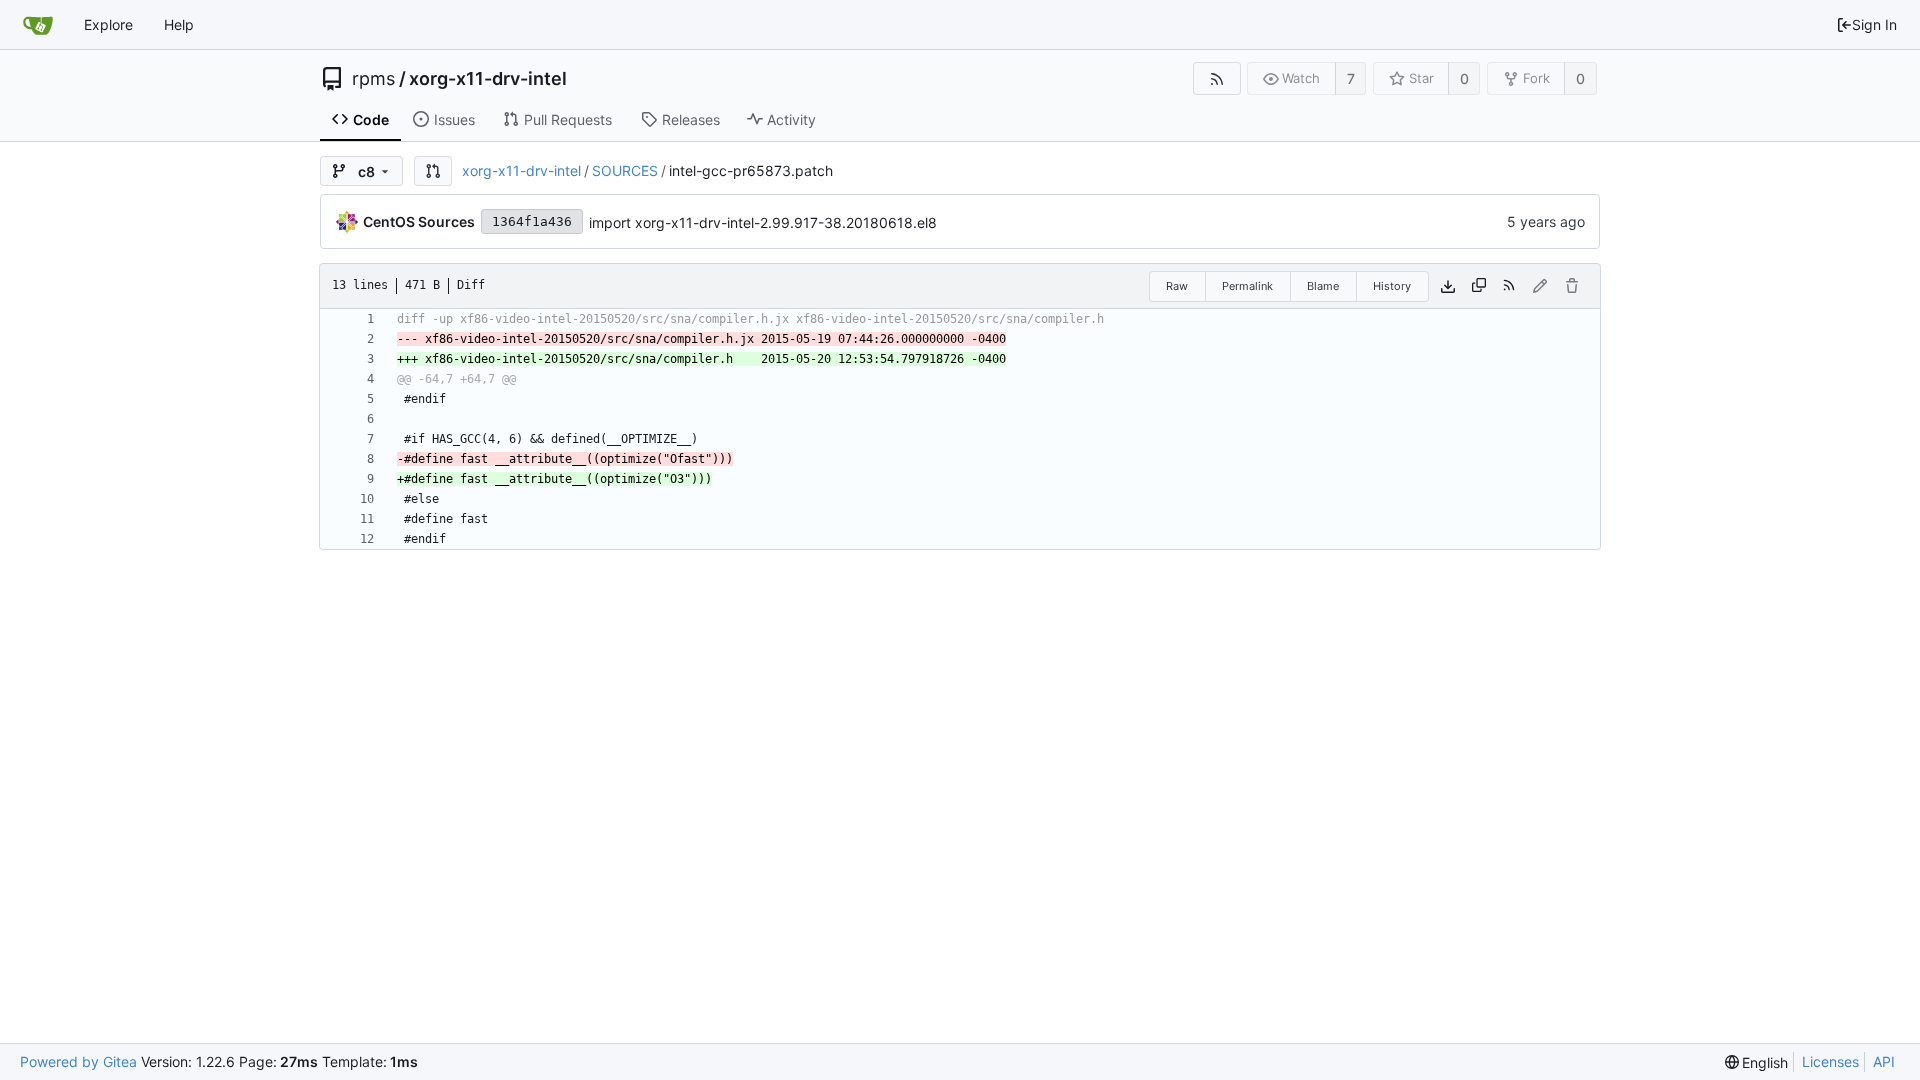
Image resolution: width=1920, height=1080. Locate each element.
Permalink (1247, 286)
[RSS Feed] (1216, 78)
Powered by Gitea (78, 1061)
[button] (433, 171)
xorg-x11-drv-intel (488, 79)
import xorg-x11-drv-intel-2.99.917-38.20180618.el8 (763, 222)
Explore (108, 24)
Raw (1177, 286)
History (1392, 286)
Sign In (1874, 24)
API (1884, 1061)
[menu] (1757, 1062)
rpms (373, 79)
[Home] (38, 25)
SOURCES (625, 170)
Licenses (1830, 1061)
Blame (1323, 286)
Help (179, 24)
